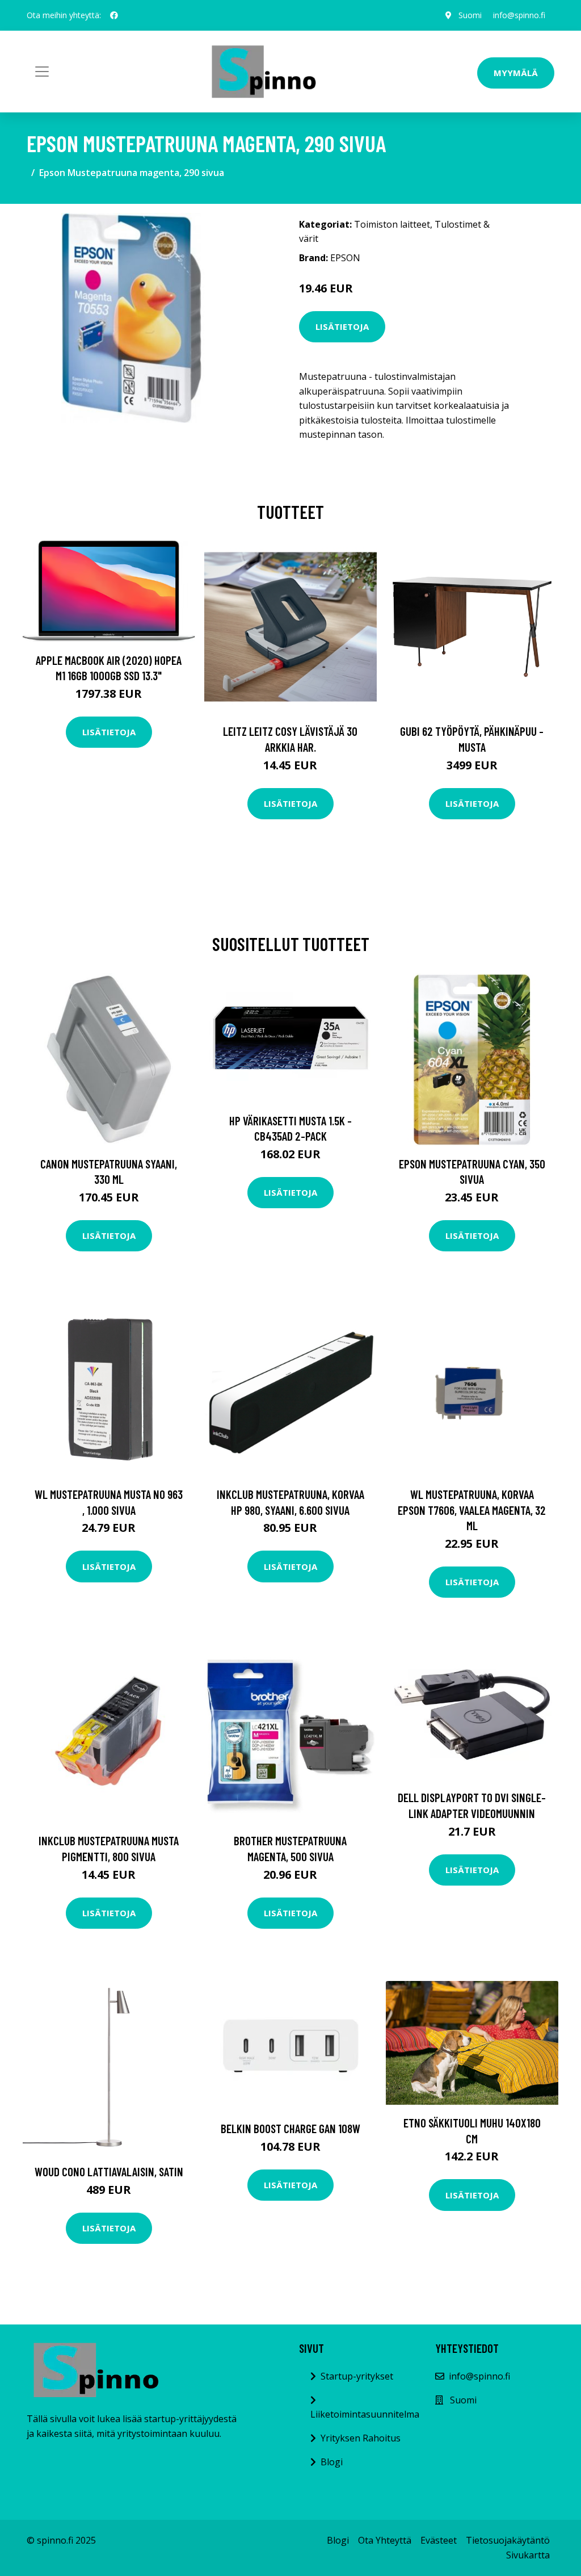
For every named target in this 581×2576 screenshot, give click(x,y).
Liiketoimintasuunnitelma (365, 2414)
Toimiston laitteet (392, 224)
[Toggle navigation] (42, 72)
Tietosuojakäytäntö (508, 2540)
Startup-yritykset (357, 2376)
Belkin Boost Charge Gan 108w (290, 2128)
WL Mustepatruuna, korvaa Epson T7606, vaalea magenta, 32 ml (472, 1510)
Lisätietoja (342, 326)
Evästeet (439, 2540)
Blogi (332, 2462)
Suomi (470, 15)
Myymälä (516, 73)
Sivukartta (528, 2555)
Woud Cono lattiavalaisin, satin (109, 2171)
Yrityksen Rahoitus (361, 2438)
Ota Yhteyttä (385, 2540)
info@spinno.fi (519, 15)
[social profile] (114, 15)
